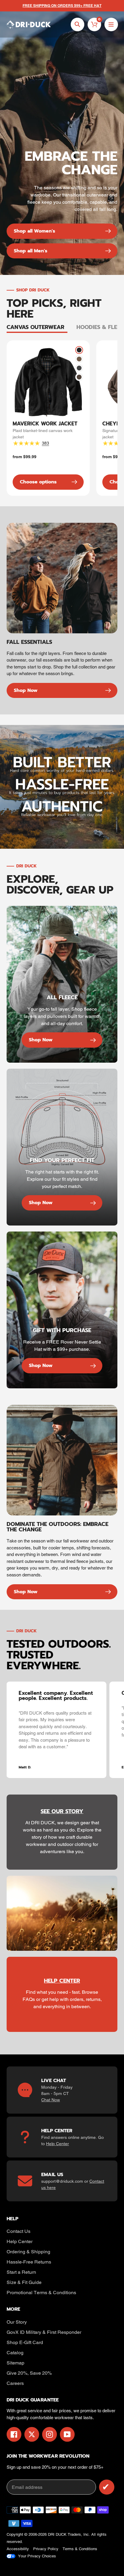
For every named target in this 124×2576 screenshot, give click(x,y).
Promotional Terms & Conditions (41, 2293)
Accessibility (18, 2549)
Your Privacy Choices (37, 2556)
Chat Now (51, 2100)
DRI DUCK (57, 2534)
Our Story (17, 2322)
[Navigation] (111, 24)
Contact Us (19, 2231)
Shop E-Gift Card (25, 2342)
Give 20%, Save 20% (29, 2373)
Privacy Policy (46, 2549)
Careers (15, 2383)
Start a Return (21, 2272)
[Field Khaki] (79, 359)
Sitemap (15, 2363)
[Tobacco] (79, 377)
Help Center (57, 2144)
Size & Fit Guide (24, 2282)
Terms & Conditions (80, 2549)
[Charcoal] (79, 368)
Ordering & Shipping (28, 2252)
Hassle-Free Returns (29, 2262)
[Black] (79, 350)
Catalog (15, 2353)
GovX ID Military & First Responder (44, 2332)
